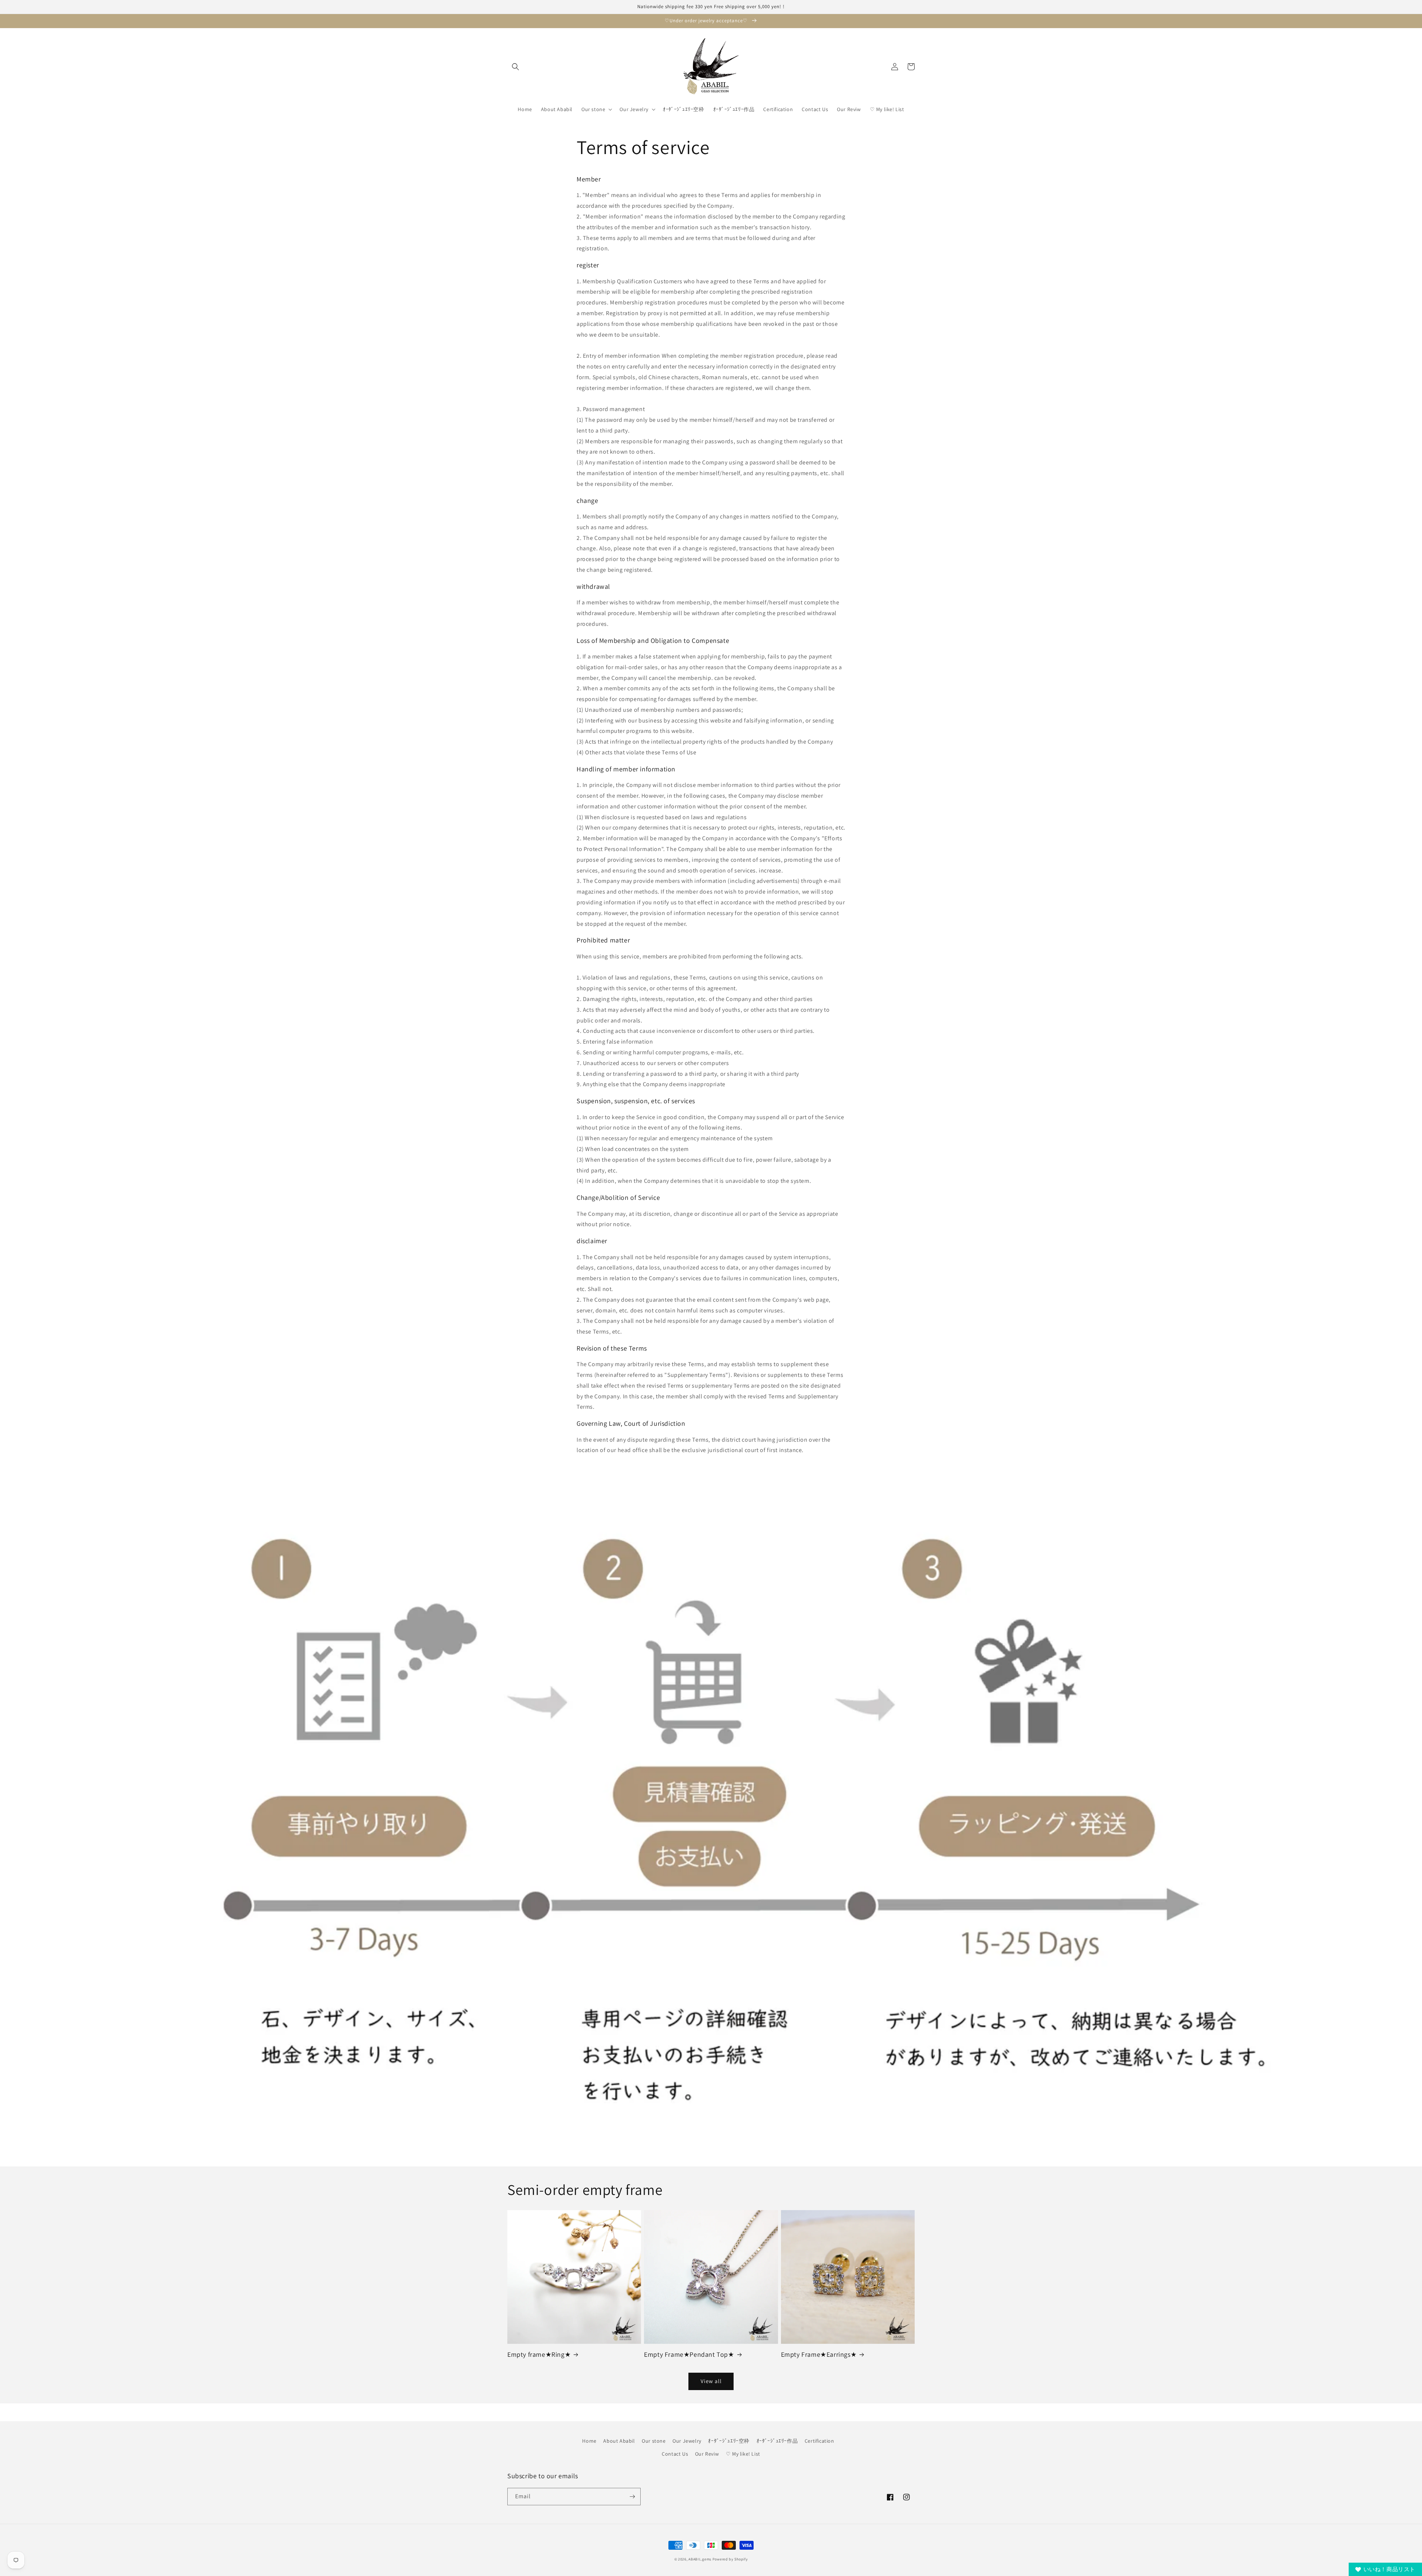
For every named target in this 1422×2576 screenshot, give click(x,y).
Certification (820, 2441)
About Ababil (619, 2441)
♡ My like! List (743, 2454)
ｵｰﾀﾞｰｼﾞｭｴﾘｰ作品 (777, 2441)
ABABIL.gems (700, 2559)
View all (711, 2381)
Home (589, 2441)
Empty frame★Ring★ (539, 2354)
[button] (515, 67)
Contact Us (675, 2454)
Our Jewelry (687, 2441)
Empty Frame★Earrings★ (819, 2354)
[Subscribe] (632, 2497)
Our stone (654, 2441)
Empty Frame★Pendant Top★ (689, 2354)
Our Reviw (707, 2454)
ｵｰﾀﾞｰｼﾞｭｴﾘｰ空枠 (729, 2441)
